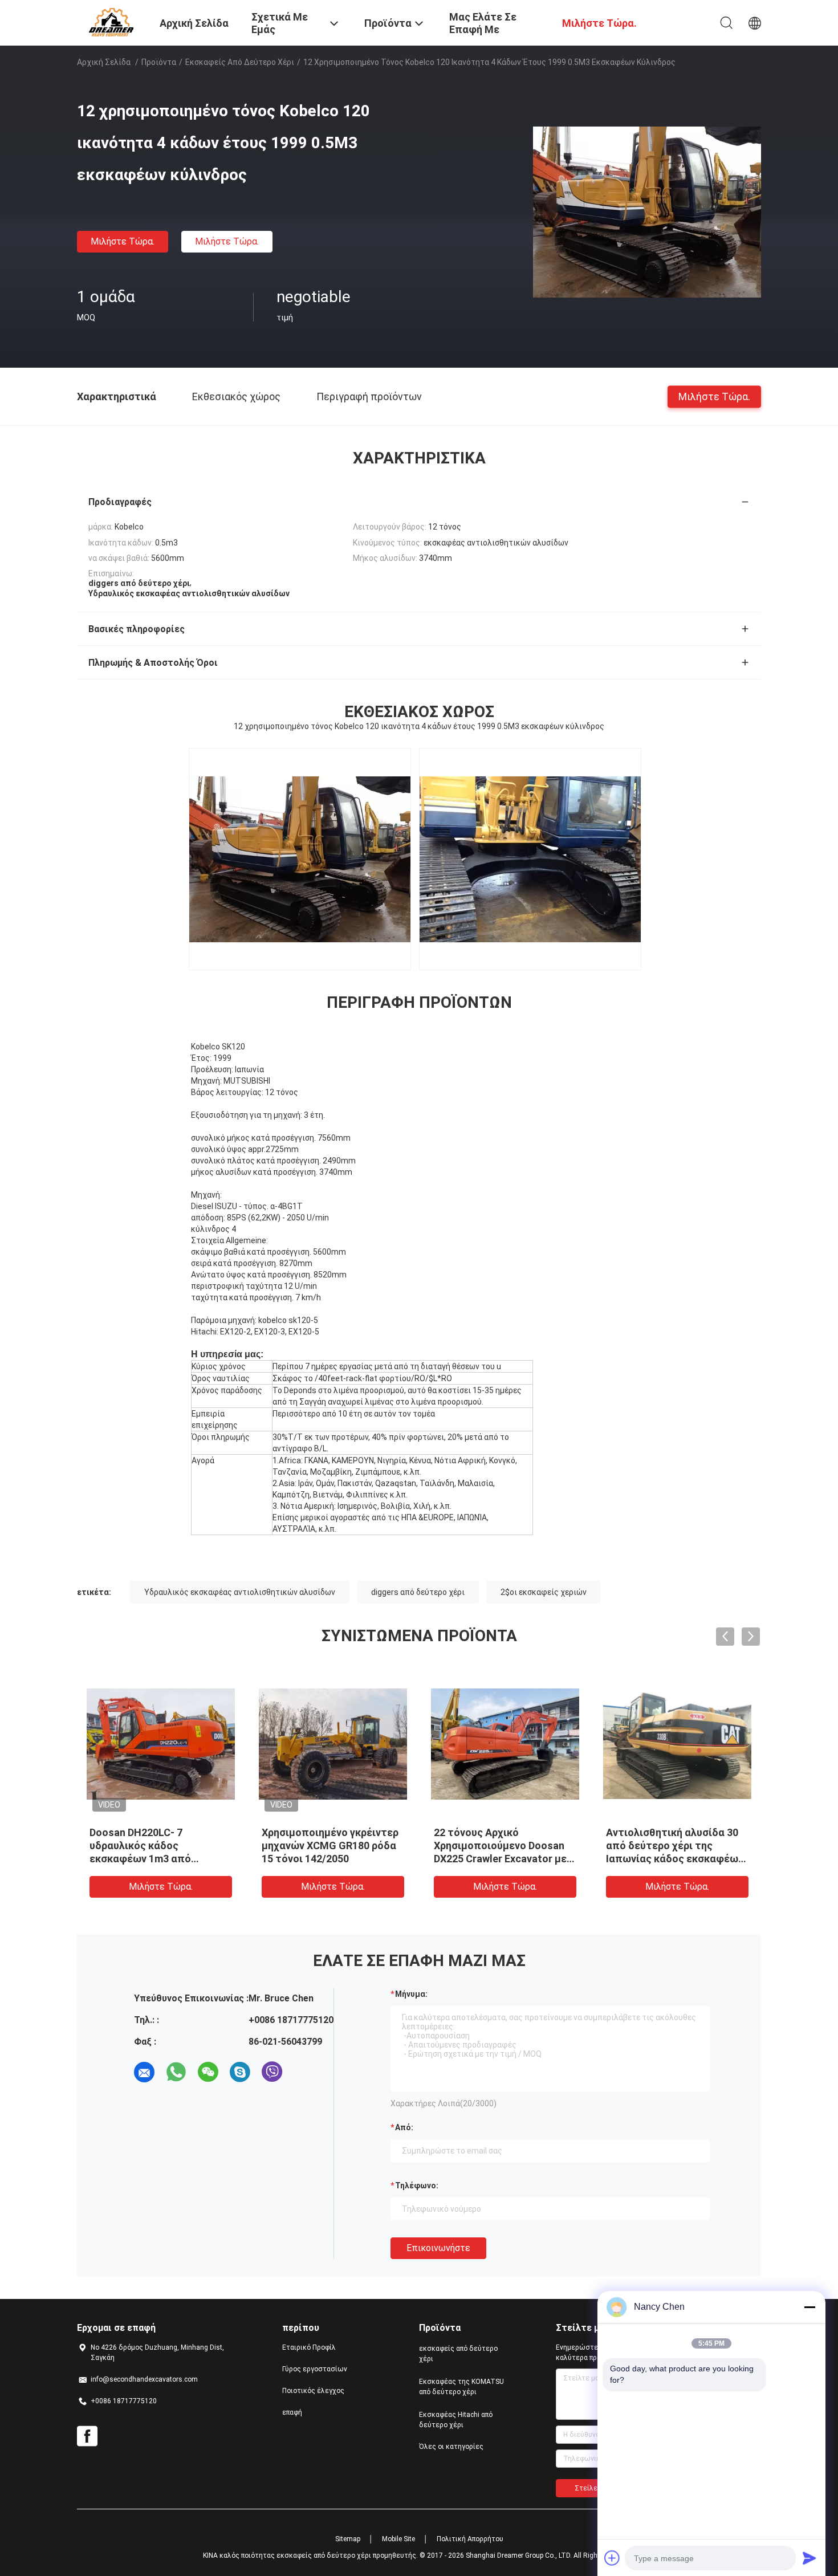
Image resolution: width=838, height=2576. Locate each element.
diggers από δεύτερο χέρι (418, 1592)
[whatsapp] (176, 2072)
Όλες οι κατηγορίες (451, 2447)
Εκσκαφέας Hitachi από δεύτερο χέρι (456, 2420)
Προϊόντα (159, 62)
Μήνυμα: (411, 1994)
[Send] (809, 2558)
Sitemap (348, 2539)
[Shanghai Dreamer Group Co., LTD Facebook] (87, 2436)
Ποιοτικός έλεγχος (313, 2391)
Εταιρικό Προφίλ (309, 2347)
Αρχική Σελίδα (104, 62)
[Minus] (809, 2307)
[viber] (272, 2072)
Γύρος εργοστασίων (315, 2369)
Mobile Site (398, 2539)
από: (404, 2127)
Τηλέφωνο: (417, 2186)
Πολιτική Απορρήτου (470, 2539)
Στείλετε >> (595, 2488)
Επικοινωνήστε (438, 2248)
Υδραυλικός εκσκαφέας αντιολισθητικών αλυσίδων (240, 1592)
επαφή (292, 2412)
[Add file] (612, 2558)
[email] (144, 2072)
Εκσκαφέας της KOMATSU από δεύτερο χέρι (461, 2387)
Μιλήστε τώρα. (123, 241)
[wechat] (208, 2072)
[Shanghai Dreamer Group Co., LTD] (111, 22)
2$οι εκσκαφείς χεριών (544, 1592)
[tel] (304, 2072)
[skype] (240, 2072)
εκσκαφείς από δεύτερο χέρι (240, 62)
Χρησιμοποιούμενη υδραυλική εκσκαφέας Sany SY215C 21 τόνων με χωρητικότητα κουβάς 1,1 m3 (328, 1859)
